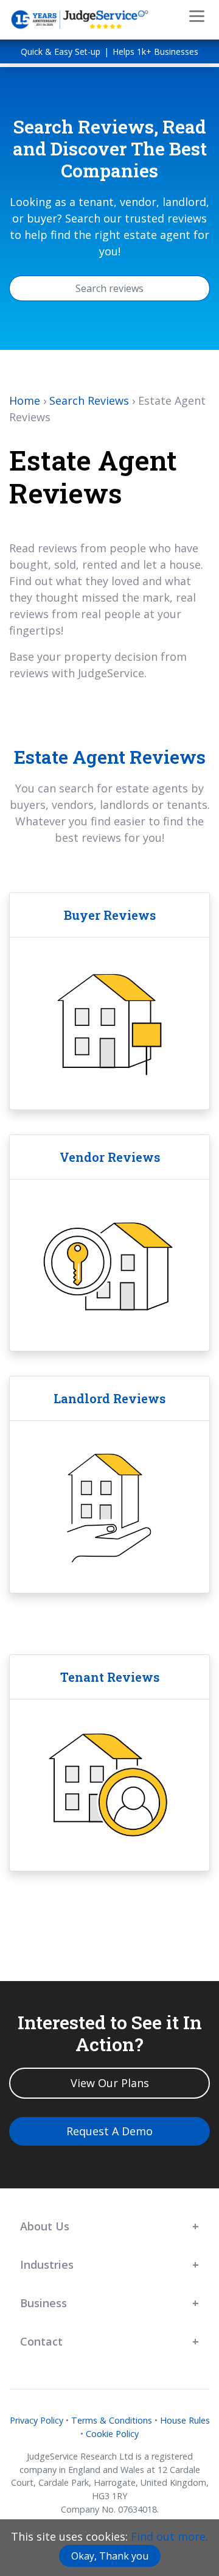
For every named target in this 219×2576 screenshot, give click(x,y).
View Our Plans (110, 2083)
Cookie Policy (112, 2434)
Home (25, 400)
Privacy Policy (36, 2420)
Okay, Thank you (110, 2556)
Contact (41, 2341)
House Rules (185, 2420)
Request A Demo (109, 2131)
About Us (45, 2226)
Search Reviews (89, 400)
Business (43, 2303)
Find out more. (169, 2536)
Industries (47, 2265)
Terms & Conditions (112, 2420)
